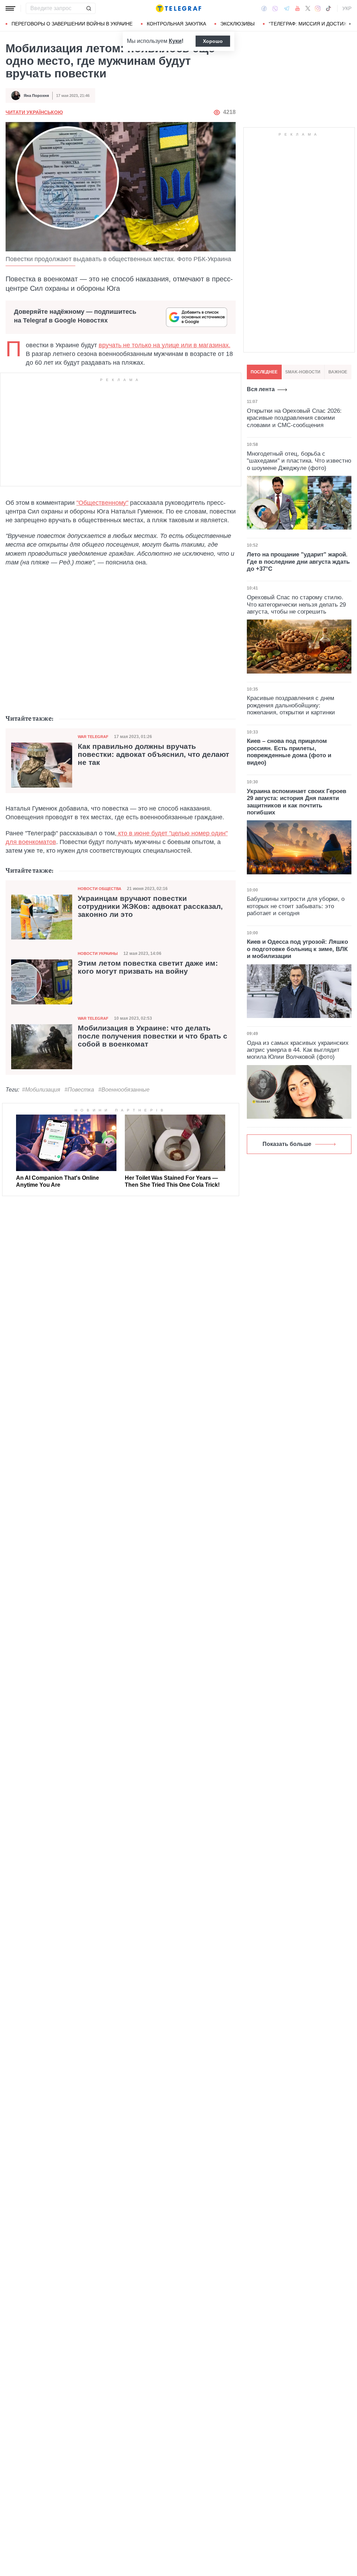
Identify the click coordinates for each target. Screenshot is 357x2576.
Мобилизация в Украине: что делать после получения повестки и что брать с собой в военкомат (153, 1036)
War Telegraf (93, 737)
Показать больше (287, 1144)
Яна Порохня (36, 96)
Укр (347, 8)
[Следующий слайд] (350, 24)
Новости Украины (98, 953)
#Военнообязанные (124, 1090)
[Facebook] (264, 8)
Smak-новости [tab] (303, 372)
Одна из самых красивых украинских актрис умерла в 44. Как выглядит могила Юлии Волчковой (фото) (298, 1050)
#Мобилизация (41, 1090)
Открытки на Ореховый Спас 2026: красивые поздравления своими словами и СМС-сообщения (294, 418)
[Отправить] (89, 8)
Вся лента (261, 389)
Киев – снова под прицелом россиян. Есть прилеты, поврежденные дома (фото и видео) (289, 752)
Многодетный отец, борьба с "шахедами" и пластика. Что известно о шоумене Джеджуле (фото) (299, 461)
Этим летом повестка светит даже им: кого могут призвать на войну (148, 967)
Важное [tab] (338, 372)
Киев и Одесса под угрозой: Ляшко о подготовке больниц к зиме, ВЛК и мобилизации (297, 949)
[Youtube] (298, 8)
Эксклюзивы (237, 24)
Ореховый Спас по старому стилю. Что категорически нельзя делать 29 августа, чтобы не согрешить (296, 605)
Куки (175, 41)
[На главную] (178, 8)
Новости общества (100, 889)
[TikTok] (328, 8)
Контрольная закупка (176, 24)
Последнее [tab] (264, 372)
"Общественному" (102, 503)
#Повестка (79, 1090)
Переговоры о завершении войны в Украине (72, 24)
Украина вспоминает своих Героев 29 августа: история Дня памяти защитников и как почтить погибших (297, 802)
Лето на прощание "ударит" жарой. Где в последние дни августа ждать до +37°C (298, 562)
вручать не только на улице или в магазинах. (165, 345)
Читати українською (34, 112)
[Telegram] (287, 8)
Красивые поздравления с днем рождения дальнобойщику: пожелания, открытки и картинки (291, 705)
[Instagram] (318, 8)
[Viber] (275, 9)
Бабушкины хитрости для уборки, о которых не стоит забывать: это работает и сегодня (296, 906)
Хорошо (213, 41)
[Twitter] (308, 8)
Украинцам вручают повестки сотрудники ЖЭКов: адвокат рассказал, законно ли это (150, 906)
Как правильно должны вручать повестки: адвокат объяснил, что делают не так (153, 754)
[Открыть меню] (10, 8)
